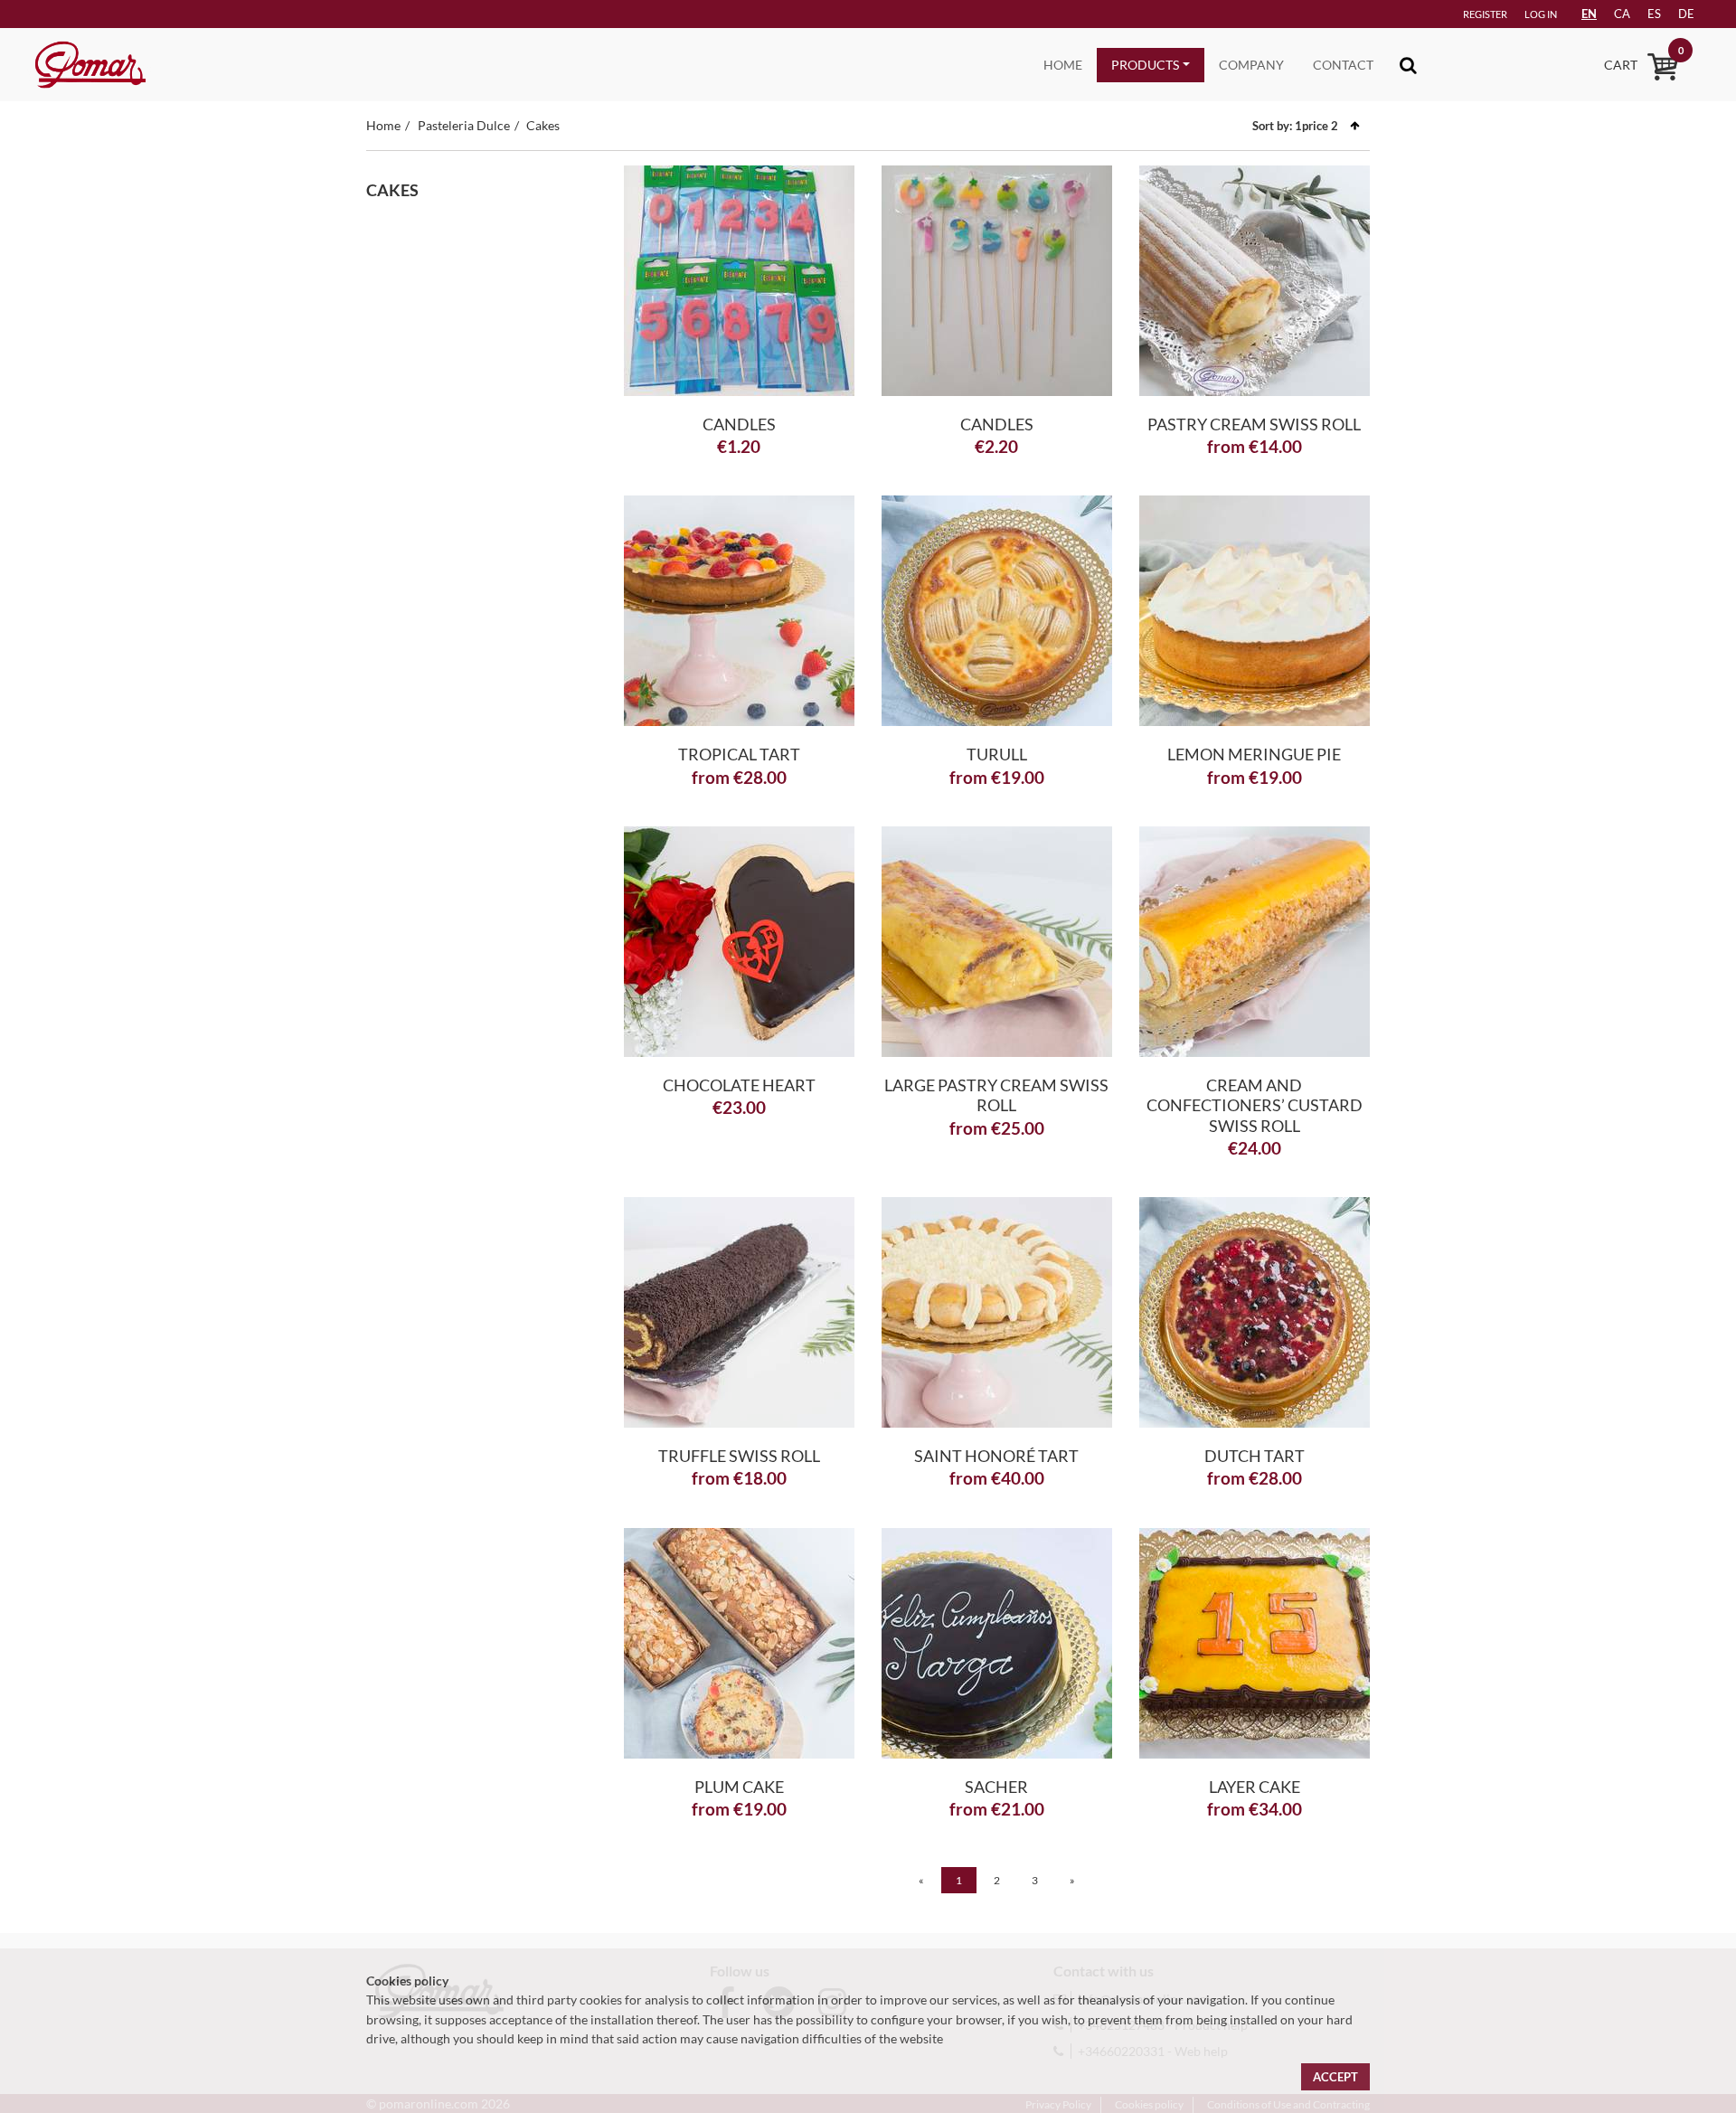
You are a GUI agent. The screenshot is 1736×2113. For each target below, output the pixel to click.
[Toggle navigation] (1408, 65)
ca (1622, 14)
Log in (1541, 14)
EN (1589, 14)
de (1686, 14)
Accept (1335, 2077)
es (1654, 14)
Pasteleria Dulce (464, 125)
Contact (1343, 65)
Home (1063, 65)
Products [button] (1145, 65)
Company (1251, 65)
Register (1485, 14)
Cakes (543, 125)
